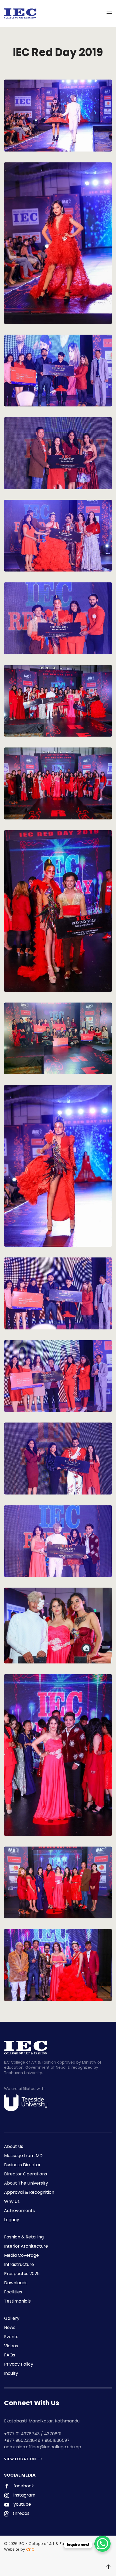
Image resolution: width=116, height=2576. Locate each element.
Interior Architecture (26, 2246)
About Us (14, 2146)
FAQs (10, 2355)
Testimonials (17, 2301)
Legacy (12, 2220)
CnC (30, 2549)
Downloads (16, 2283)
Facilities (13, 2292)
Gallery (12, 2318)
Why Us (12, 2201)
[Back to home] (20, 13)
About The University (26, 2183)
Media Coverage (21, 2255)
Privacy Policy (19, 2364)
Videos (11, 2346)
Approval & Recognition (29, 2192)
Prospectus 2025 (22, 2274)
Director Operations (25, 2174)
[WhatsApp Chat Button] (103, 2544)
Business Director (22, 2165)
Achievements (19, 2211)
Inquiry (11, 2373)
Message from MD (23, 2156)
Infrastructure (19, 2264)
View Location (20, 2459)
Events (11, 2337)
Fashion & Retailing (24, 2237)
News (10, 2327)
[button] (109, 13)
